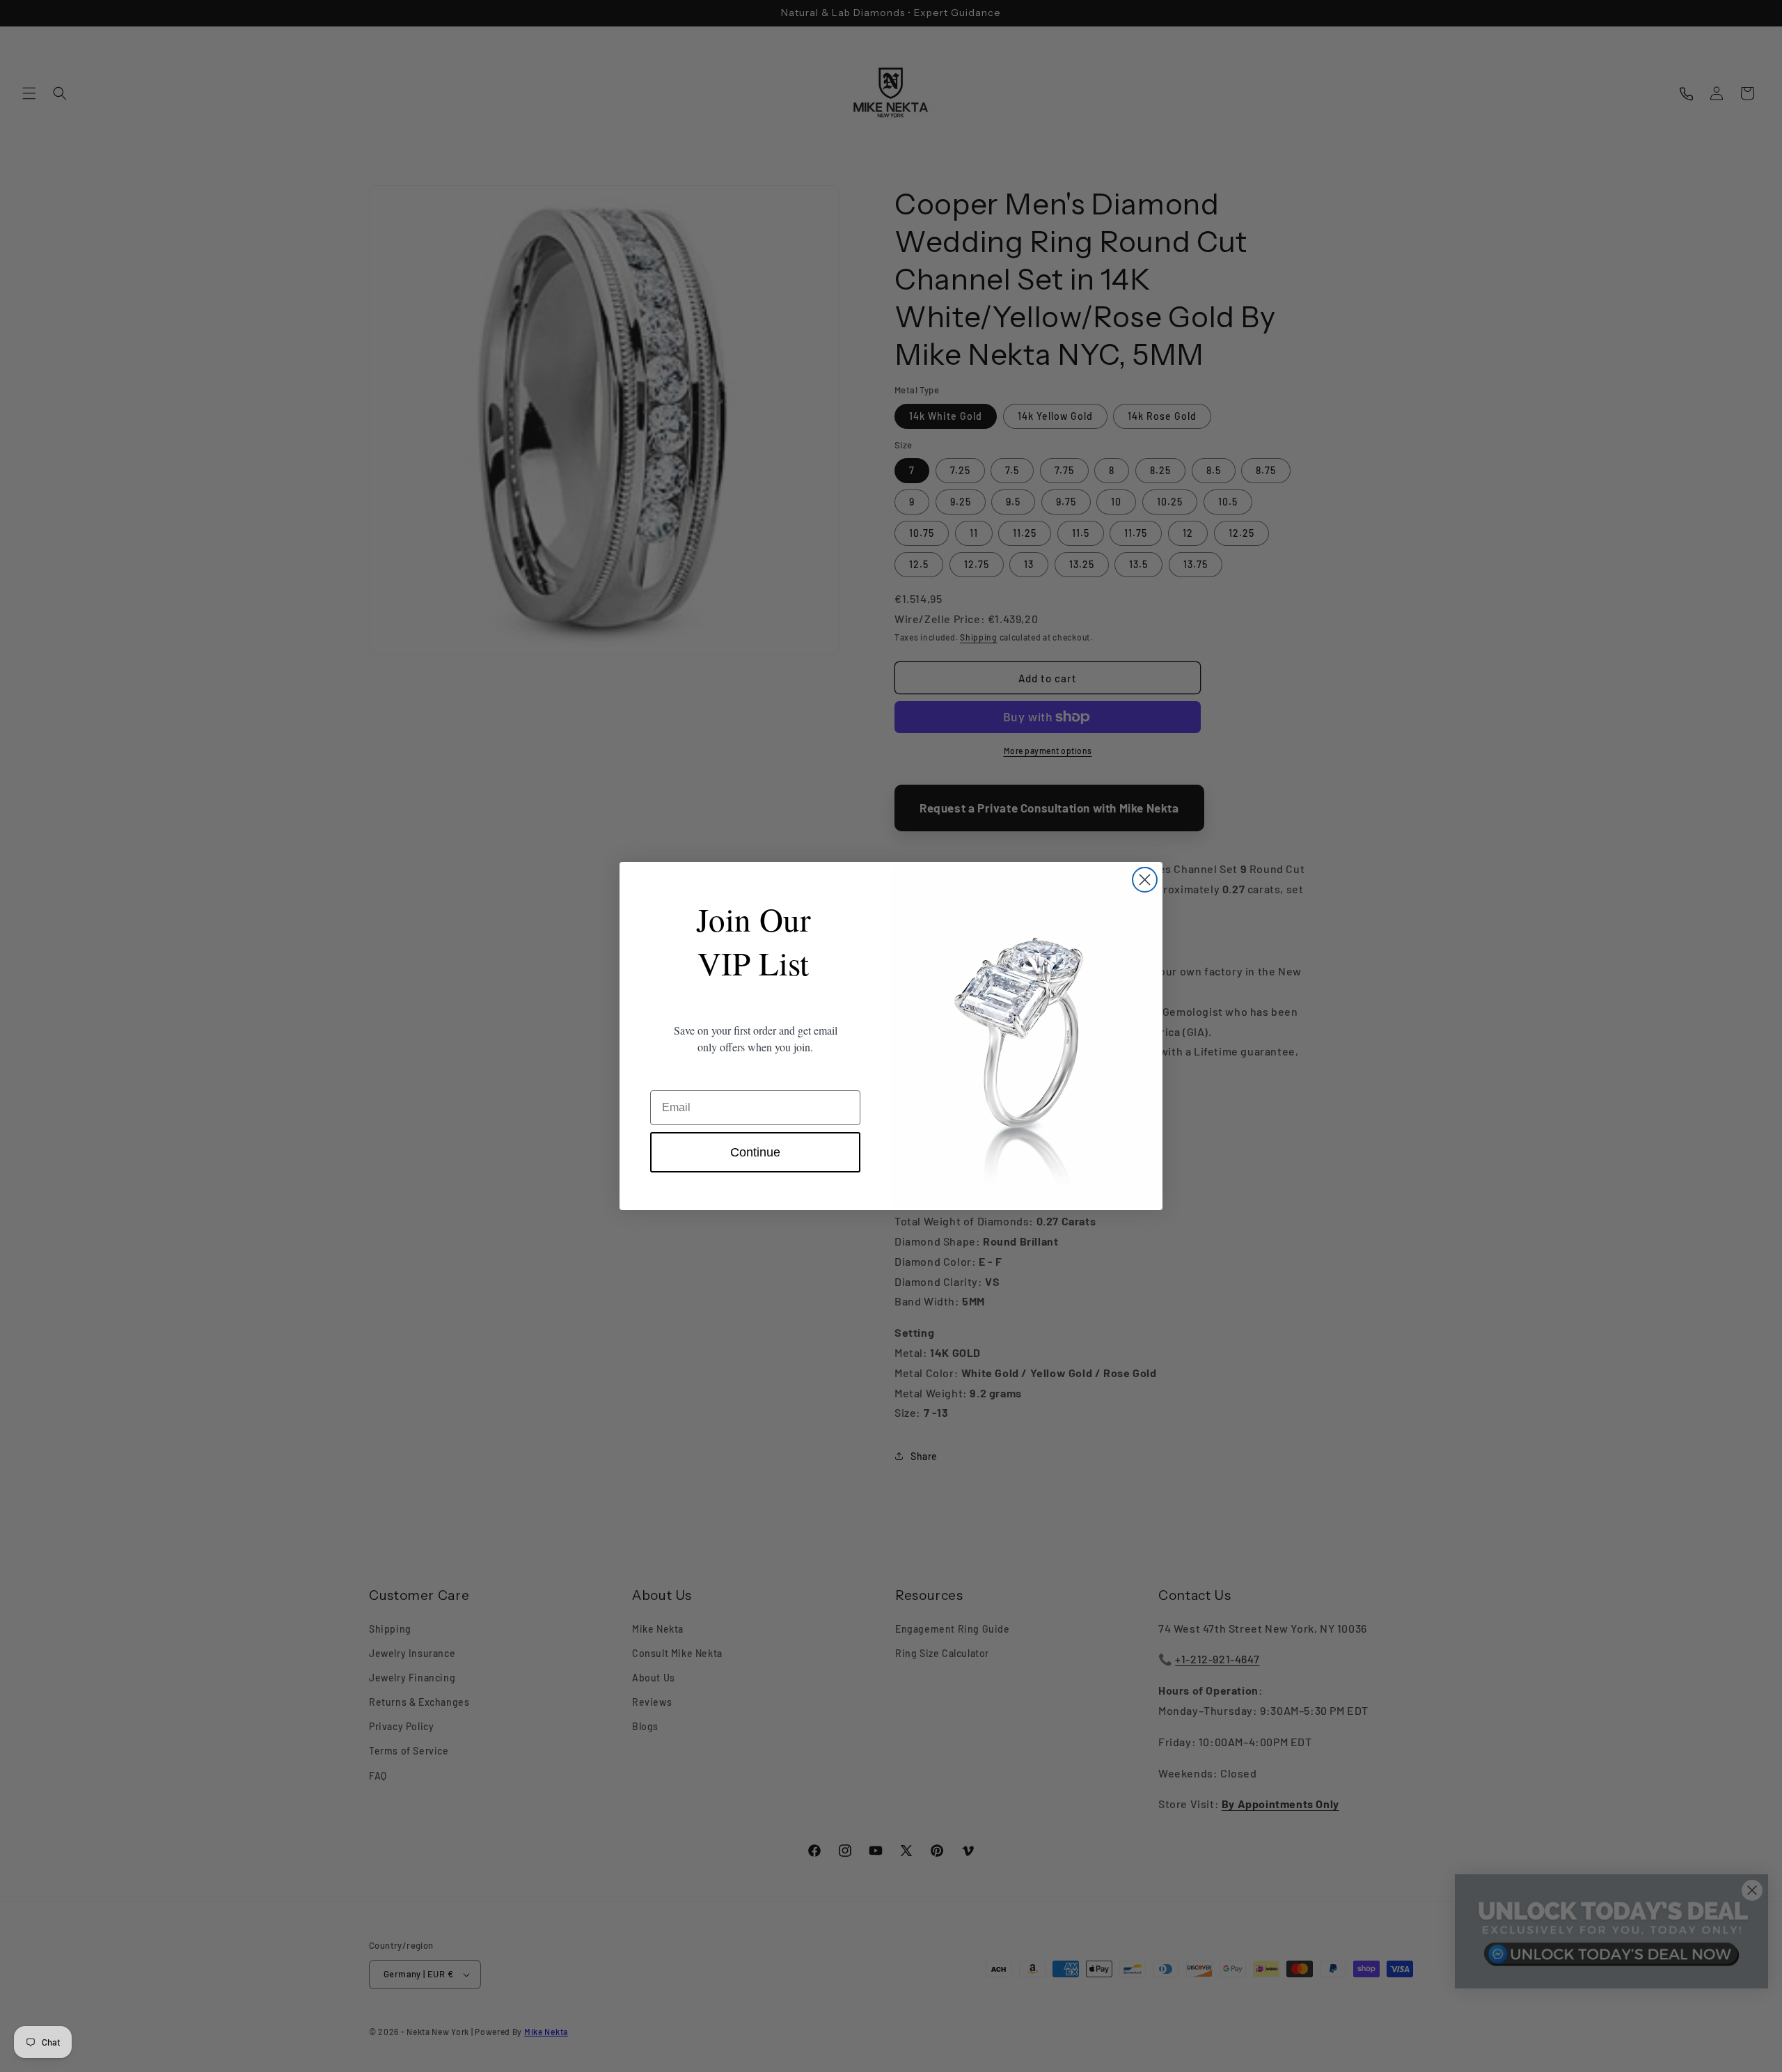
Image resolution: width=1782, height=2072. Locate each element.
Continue (755, 1152)
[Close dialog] (1145, 880)
